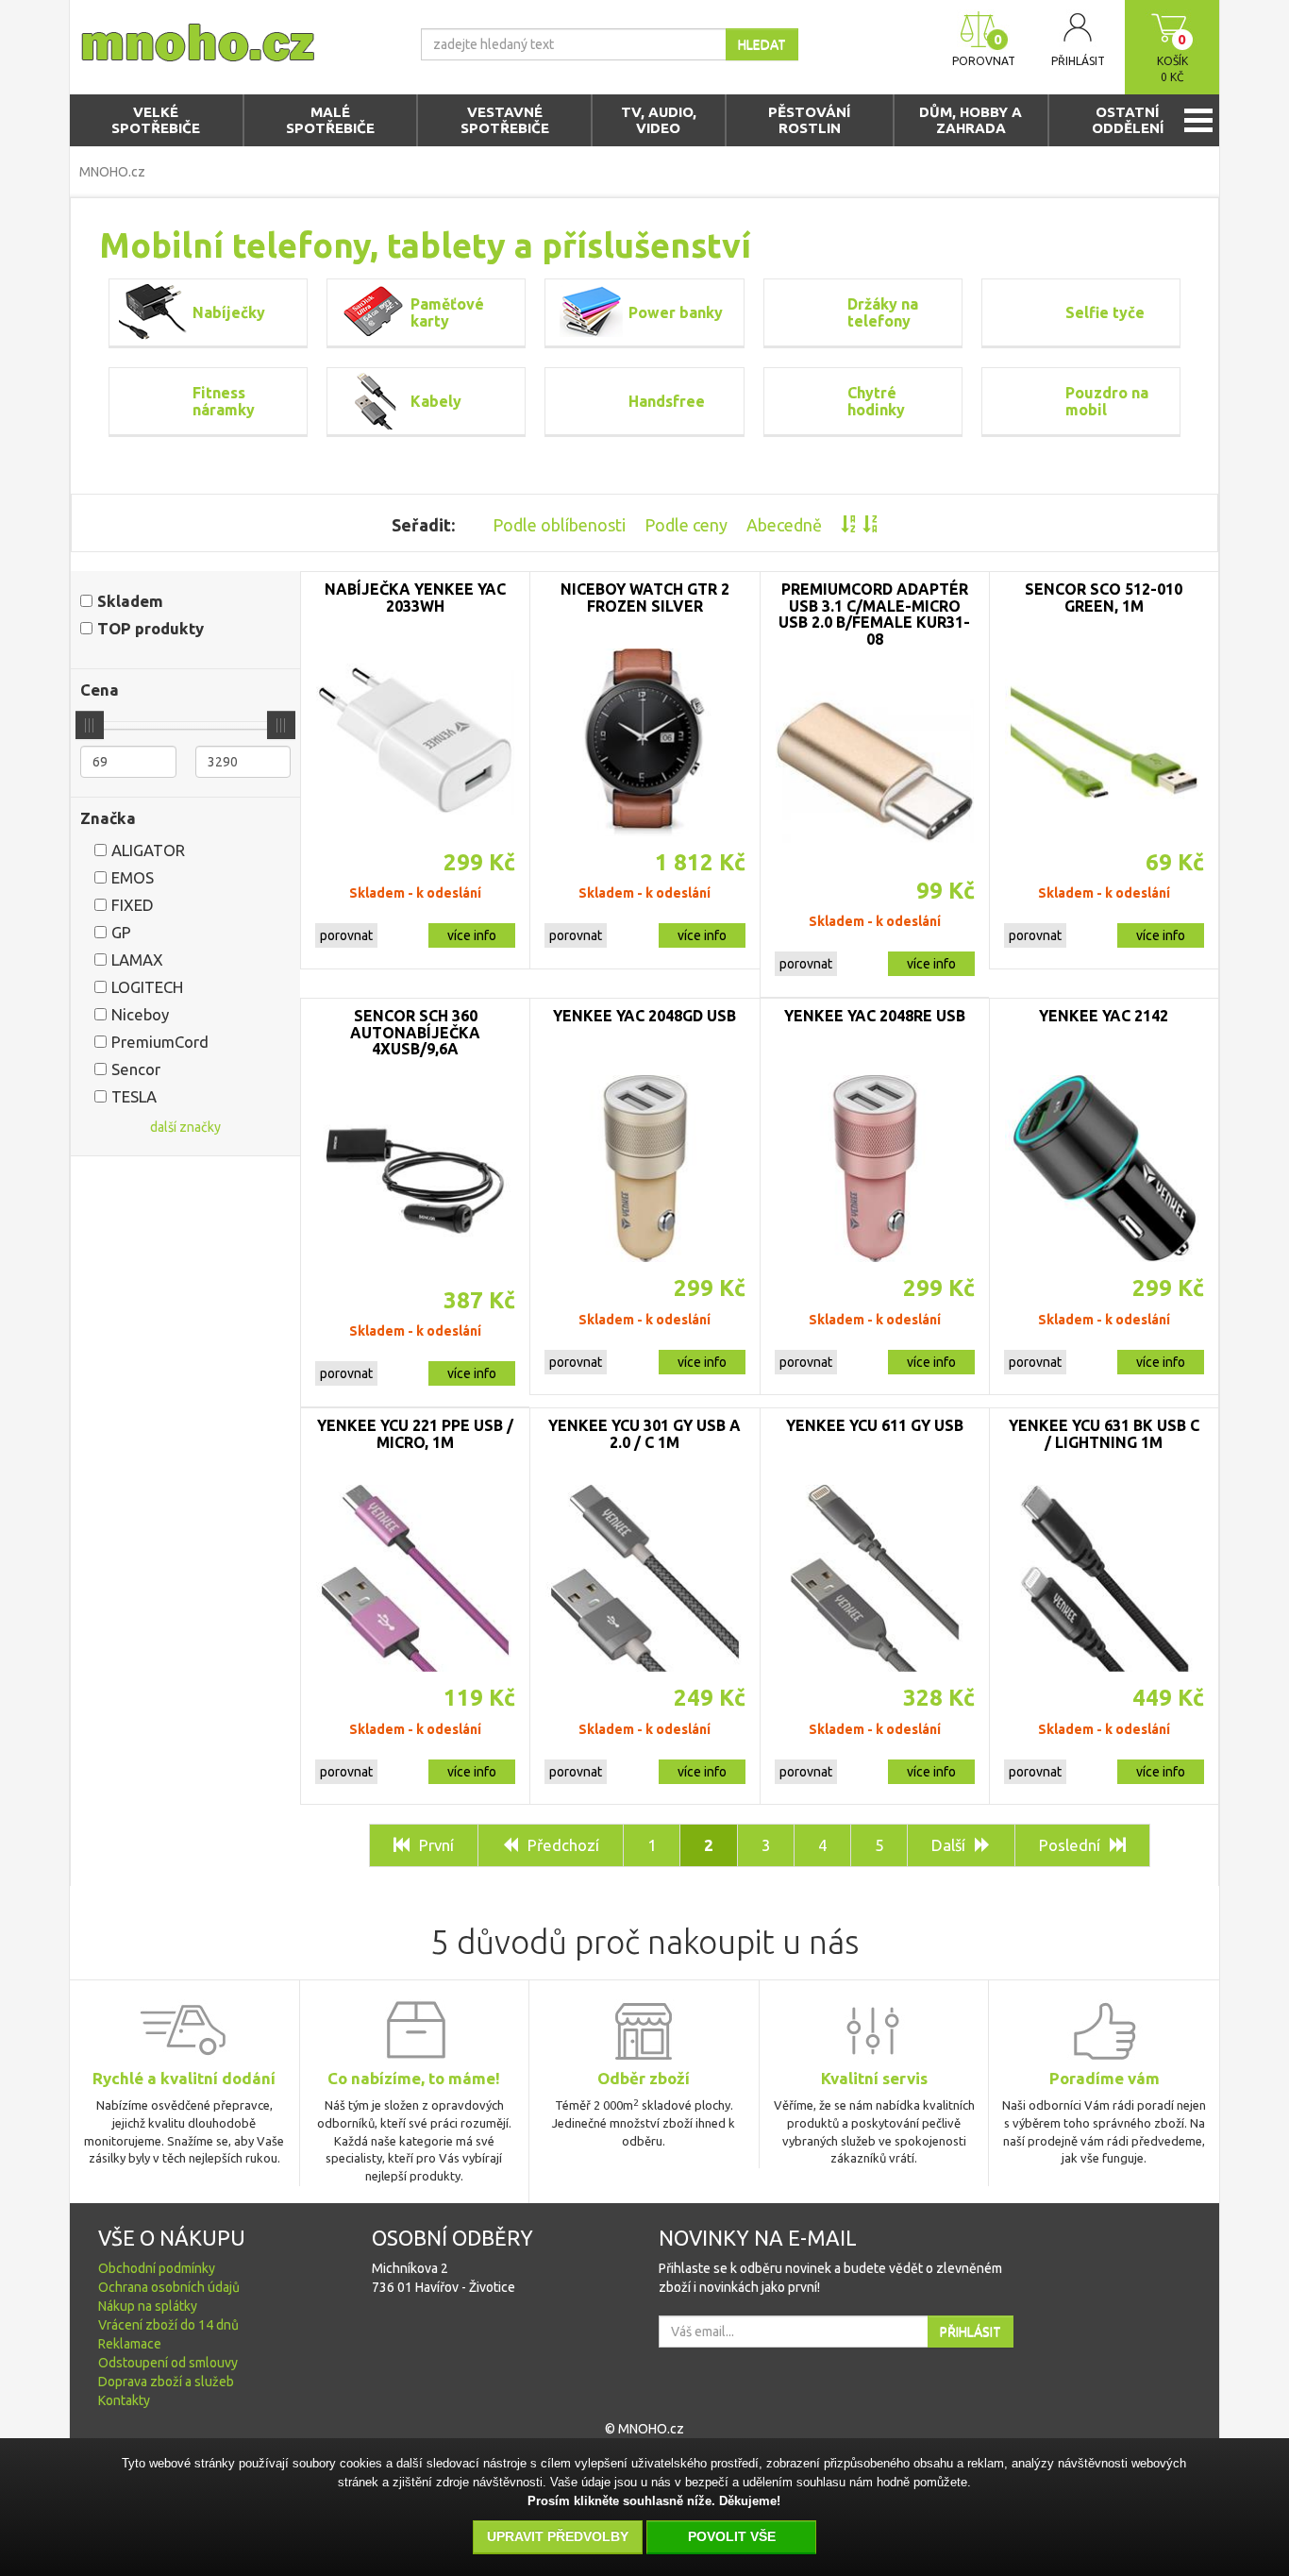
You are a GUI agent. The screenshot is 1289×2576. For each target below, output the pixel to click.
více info (472, 935)
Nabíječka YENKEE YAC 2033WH (415, 598)
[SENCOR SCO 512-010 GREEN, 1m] (1104, 742)
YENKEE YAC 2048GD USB (644, 1016)
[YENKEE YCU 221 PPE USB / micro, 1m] (415, 1578)
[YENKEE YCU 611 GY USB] (875, 1578)
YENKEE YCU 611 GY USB (875, 1425)
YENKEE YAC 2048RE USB (875, 1016)
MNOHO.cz (112, 172)
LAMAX (137, 960)
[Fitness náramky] (156, 401)
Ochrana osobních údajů (169, 2287)
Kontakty (124, 2400)
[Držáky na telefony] (811, 312)
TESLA (134, 1096)
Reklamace (130, 2344)
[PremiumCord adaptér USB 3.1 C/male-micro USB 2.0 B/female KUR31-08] (875, 771)
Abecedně (784, 525)
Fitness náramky (224, 401)
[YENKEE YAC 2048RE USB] (875, 1169)
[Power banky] (592, 312)
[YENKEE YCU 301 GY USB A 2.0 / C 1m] (644, 1578)
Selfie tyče (1105, 312)
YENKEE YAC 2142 (1104, 1016)
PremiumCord (160, 1042)
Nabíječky (229, 312)
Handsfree (667, 401)
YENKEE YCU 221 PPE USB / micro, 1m (415, 1434)
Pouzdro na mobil (1107, 401)
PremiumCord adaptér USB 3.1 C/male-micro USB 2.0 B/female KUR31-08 (874, 614)
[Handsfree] (592, 401)
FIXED (133, 905)
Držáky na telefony (883, 312)
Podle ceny (686, 525)
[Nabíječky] (156, 312)
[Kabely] (374, 401)
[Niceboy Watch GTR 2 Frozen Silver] (644, 742)
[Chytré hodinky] (811, 401)
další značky (185, 1127)
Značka (108, 818)
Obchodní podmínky (157, 2268)
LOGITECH (147, 987)
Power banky (676, 312)
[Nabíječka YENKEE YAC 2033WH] (415, 742)
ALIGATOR (148, 850)
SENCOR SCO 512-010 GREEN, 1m (1104, 598)
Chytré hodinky (876, 401)
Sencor (136, 1069)
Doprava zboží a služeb (166, 2382)
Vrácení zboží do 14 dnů (168, 2325)
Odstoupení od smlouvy (168, 2363)
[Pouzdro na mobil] (1029, 401)
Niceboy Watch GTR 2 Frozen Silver (645, 598)
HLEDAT (762, 44)
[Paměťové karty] (374, 312)
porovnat (346, 935)
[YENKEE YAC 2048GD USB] (644, 1169)
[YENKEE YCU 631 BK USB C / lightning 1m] (1104, 1578)
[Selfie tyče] (1029, 312)
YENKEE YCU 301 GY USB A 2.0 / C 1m (644, 1434)
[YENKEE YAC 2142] (1104, 1169)
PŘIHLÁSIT (971, 2332)
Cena (100, 690)
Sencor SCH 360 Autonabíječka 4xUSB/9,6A (415, 1032)
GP (121, 932)
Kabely (436, 401)
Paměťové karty (447, 312)
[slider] (90, 725)
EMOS (133, 877)
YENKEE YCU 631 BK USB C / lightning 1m (1104, 1434)
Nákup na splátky (148, 2306)
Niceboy (140, 1014)
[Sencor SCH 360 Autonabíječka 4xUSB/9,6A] (415, 1181)
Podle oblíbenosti (559, 525)
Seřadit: (423, 525)
